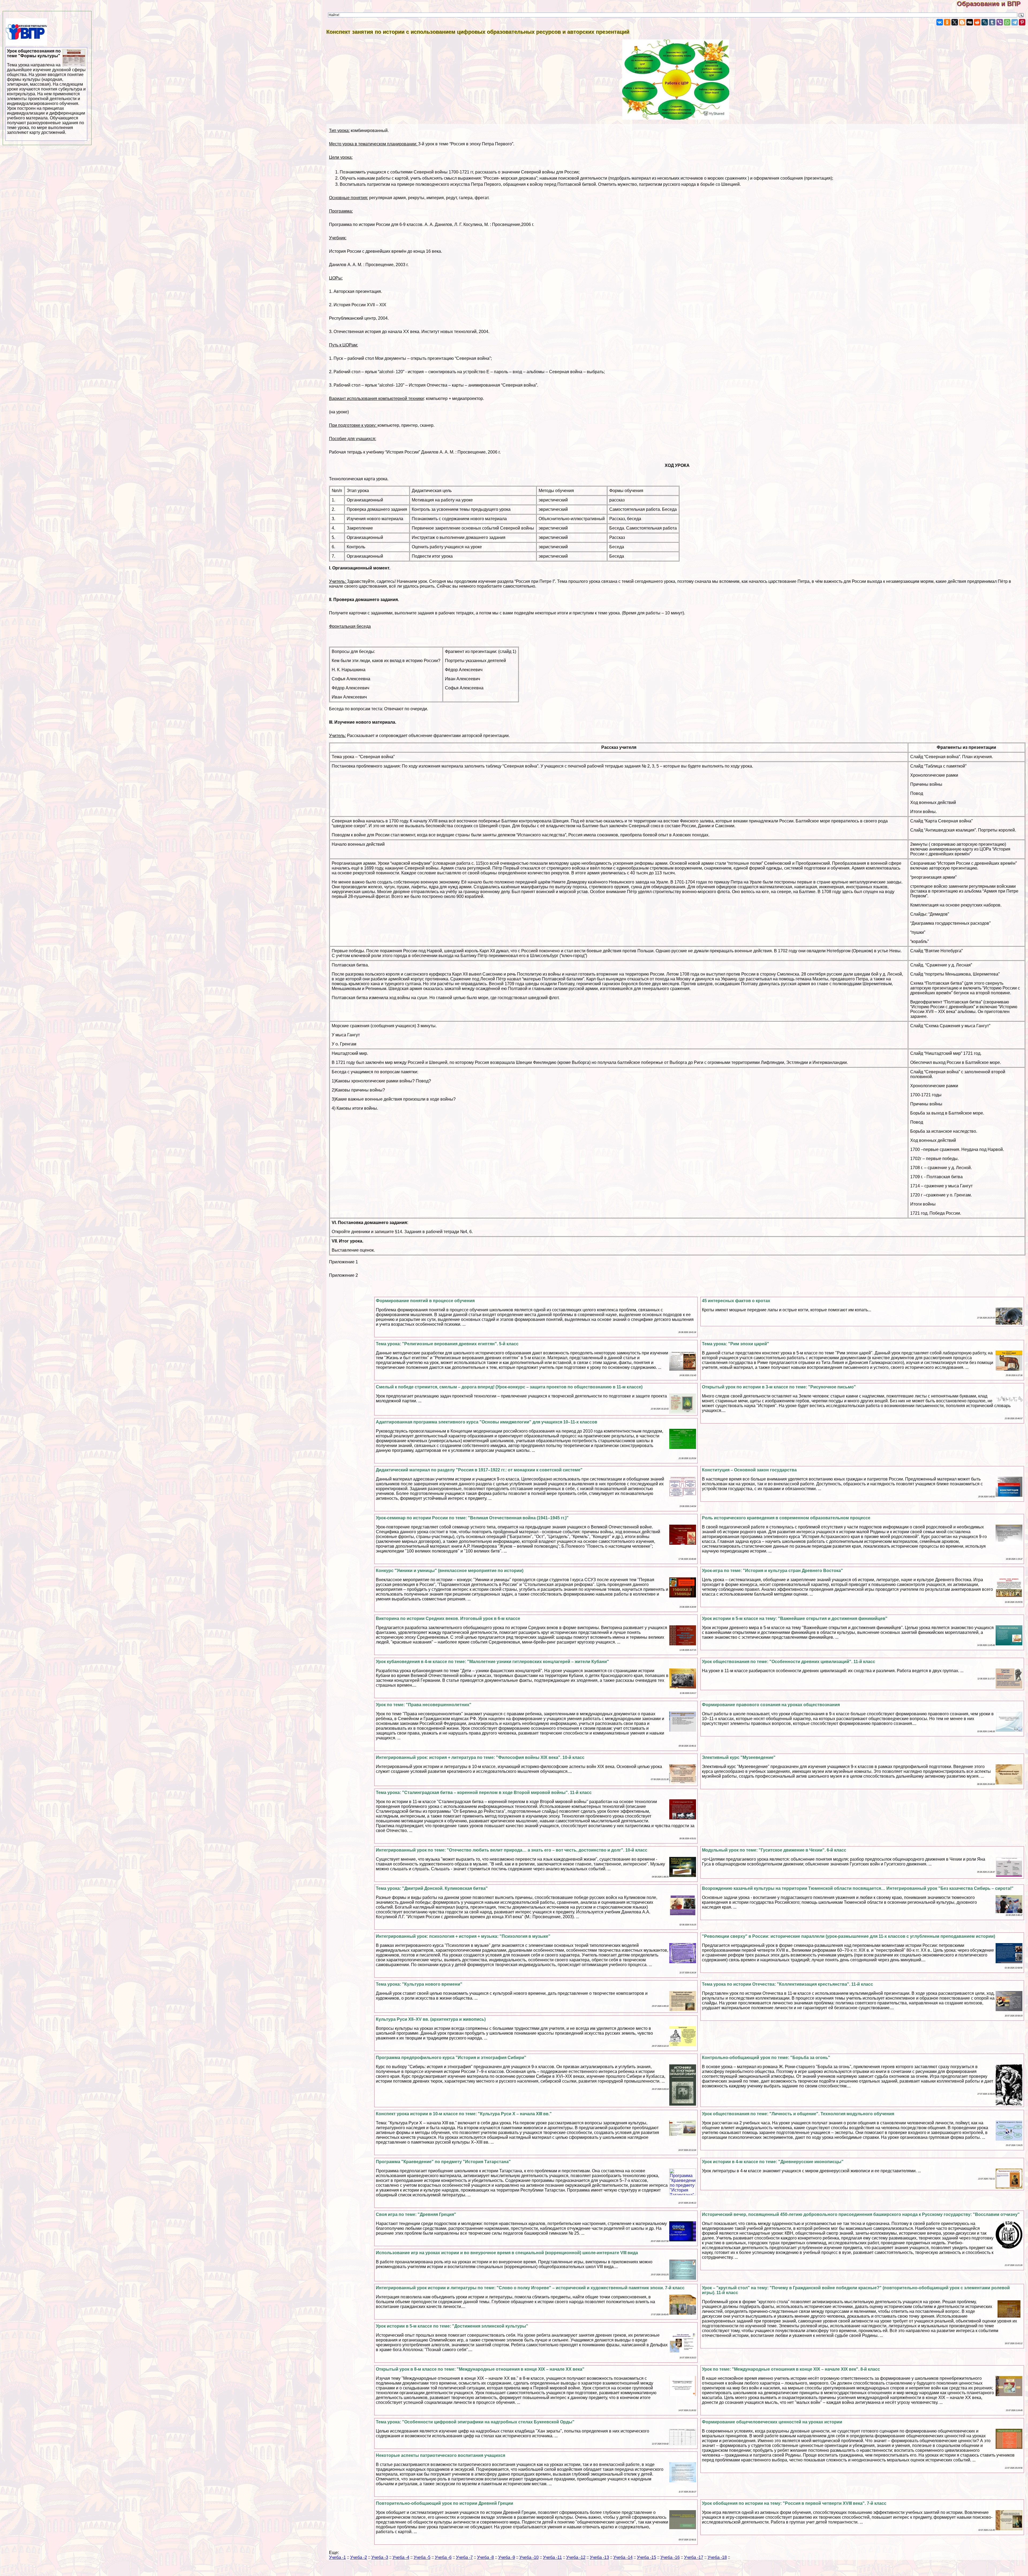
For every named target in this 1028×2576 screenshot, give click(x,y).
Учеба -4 (401, 2557)
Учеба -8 (485, 2557)
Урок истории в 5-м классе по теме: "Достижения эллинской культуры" (452, 2326)
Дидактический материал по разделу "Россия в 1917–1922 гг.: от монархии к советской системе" (479, 1470)
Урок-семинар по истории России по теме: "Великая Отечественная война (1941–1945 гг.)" (472, 1518)
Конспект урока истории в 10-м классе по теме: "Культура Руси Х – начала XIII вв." (464, 2114)
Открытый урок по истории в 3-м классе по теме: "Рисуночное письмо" (779, 1387)
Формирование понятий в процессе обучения (425, 1301)
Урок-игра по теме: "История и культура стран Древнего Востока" (772, 1571)
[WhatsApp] (1007, 22)
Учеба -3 (380, 2557)
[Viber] (1000, 22)
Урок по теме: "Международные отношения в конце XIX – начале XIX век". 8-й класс (791, 2369)
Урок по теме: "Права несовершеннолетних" (424, 1705)
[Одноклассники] (947, 22)
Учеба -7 (464, 2557)
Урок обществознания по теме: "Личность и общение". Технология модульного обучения (798, 2114)
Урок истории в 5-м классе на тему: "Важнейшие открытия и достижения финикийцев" (795, 1619)
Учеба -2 (359, 2557)
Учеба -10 (529, 2557)
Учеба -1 (337, 2557)
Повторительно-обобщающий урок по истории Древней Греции (445, 2503)
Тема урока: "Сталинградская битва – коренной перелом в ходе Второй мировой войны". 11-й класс (484, 1793)
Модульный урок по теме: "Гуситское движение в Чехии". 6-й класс (774, 1850)
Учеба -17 (694, 2557)
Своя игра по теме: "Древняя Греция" (416, 2214)
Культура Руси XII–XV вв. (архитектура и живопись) (431, 2019)
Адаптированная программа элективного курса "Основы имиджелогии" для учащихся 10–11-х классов (487, 1422)
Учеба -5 (422, 2557)
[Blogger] (962, 22)
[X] (955, 22)
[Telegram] (1015, 22)
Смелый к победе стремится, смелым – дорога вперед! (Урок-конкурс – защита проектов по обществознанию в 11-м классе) (509, 1387)
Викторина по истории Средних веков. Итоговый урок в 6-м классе (448, 1619)
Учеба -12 (576, 2557)
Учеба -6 (443, 2557)
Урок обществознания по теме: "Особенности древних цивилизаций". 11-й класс (789, 1662)
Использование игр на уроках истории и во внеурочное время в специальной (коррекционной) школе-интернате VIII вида (507, 2253)
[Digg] (970, 22)
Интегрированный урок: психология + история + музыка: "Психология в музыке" (463, 1936)
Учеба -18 (717, 2557)
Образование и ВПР (992, 4)
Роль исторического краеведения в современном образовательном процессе (786, 1518)
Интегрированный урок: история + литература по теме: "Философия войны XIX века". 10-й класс (480, 1757)
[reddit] (977, 22)
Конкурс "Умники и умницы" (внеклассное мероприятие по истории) (450, 1571)
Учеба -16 (670, 2557)
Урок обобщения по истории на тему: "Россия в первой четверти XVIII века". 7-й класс (794, 2503)
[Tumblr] (992, 22)
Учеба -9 (507, 2557)
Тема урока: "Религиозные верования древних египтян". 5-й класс (447, 1344)
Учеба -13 (599, 2557)
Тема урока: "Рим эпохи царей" (736, 1344)
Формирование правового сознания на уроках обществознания (771, 1705)
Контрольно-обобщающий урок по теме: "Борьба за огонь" (766, 2058)
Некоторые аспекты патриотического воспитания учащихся (441, 2455)
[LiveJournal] (985, 22)
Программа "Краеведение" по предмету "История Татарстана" (443, 2162)
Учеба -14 (623, 2557)
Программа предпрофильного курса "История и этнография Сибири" (451, 2058)
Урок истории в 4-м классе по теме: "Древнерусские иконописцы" (773, 2162)
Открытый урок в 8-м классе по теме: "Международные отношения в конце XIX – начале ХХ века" (480, 2369)
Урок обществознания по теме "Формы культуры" (46, 92)
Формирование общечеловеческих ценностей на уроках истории (772, 2422)
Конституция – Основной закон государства (749, 1470)
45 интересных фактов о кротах (736, 1301)
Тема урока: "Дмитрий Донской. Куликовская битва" (432, 1888)
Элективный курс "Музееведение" (739, 1757)
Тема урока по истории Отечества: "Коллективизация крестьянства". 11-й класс (787, 1984)
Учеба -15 (647, 2557)
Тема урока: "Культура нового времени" (419, 1984)
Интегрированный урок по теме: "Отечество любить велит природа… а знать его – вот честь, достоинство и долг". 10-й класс (512, 1850)
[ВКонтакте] (940, 22)
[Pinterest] (1022, 22)
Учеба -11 (552, 2557)
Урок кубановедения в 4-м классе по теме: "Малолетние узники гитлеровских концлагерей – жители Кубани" (492, 1662)
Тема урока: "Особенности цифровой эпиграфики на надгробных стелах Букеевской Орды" (475, 2422)
